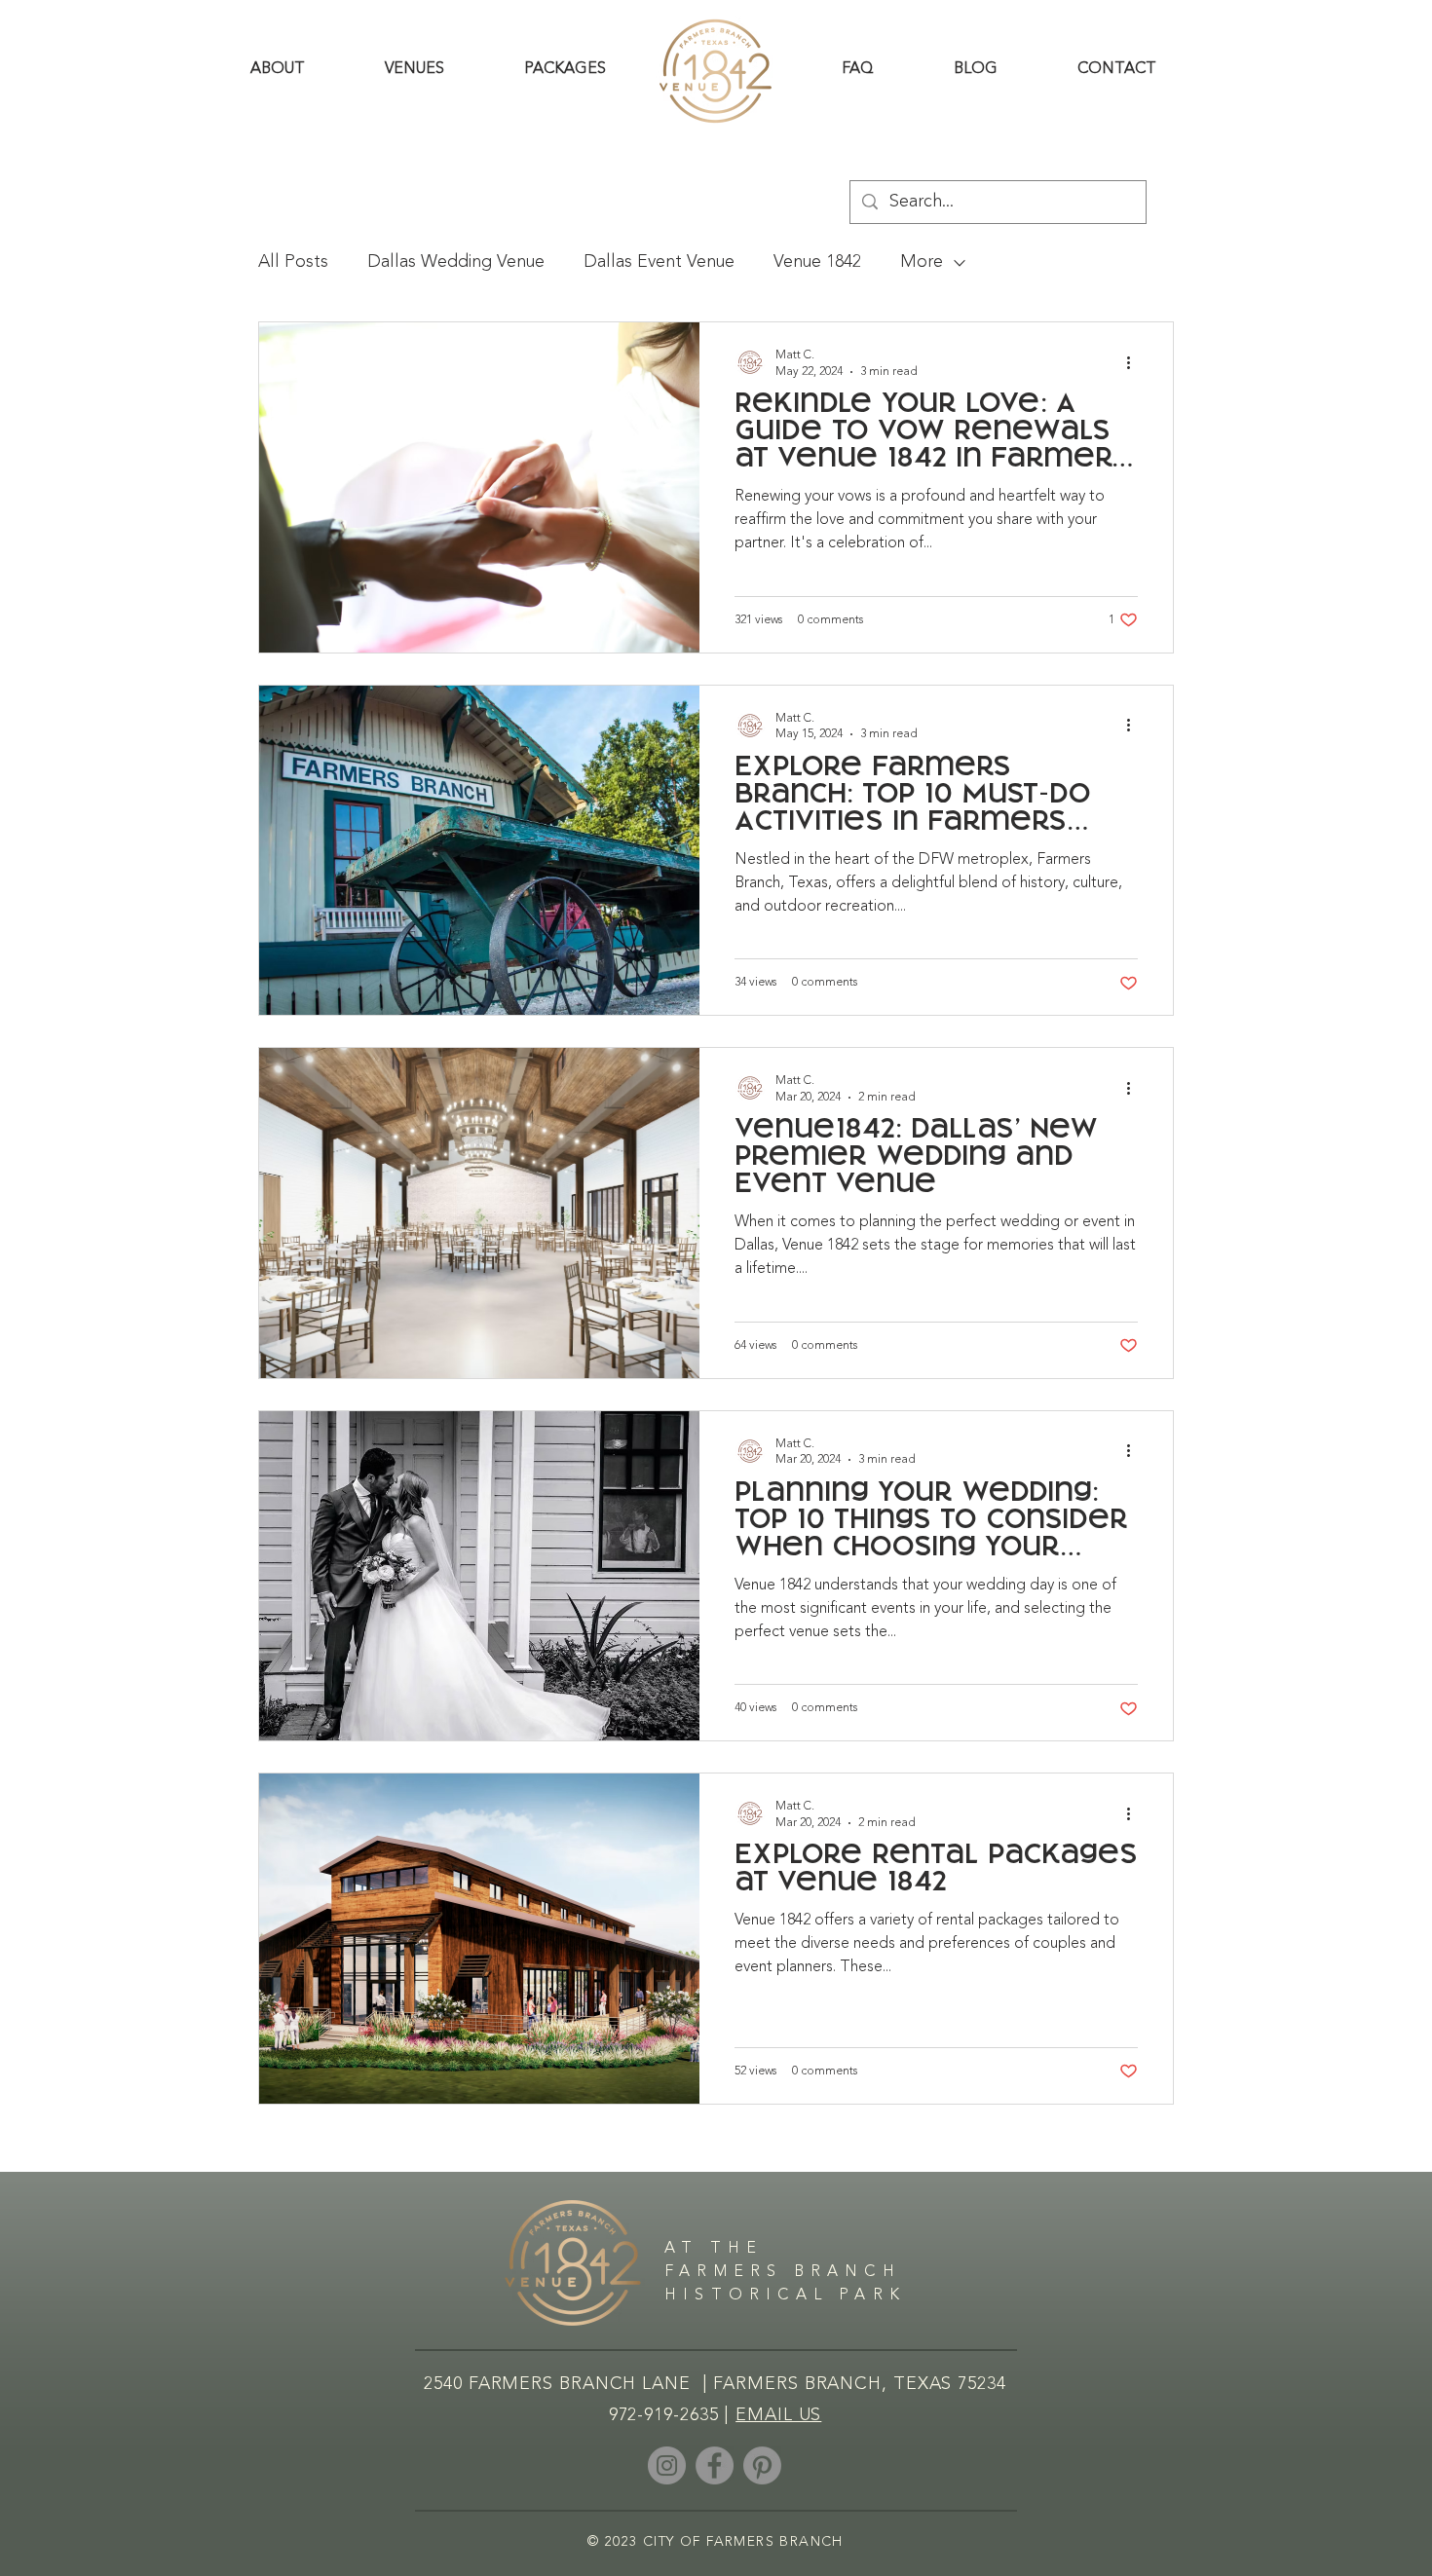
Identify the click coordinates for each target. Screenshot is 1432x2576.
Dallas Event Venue (659, 262)
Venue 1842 (817, 262)
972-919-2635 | (673, 2415)
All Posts (293, 262)
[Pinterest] (762, 2465)
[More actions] (1135, 362)
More (922, 262)
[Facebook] (715, 2465)
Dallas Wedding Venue (456, 262)
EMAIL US (778, 2415)
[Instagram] (667, 2465)
